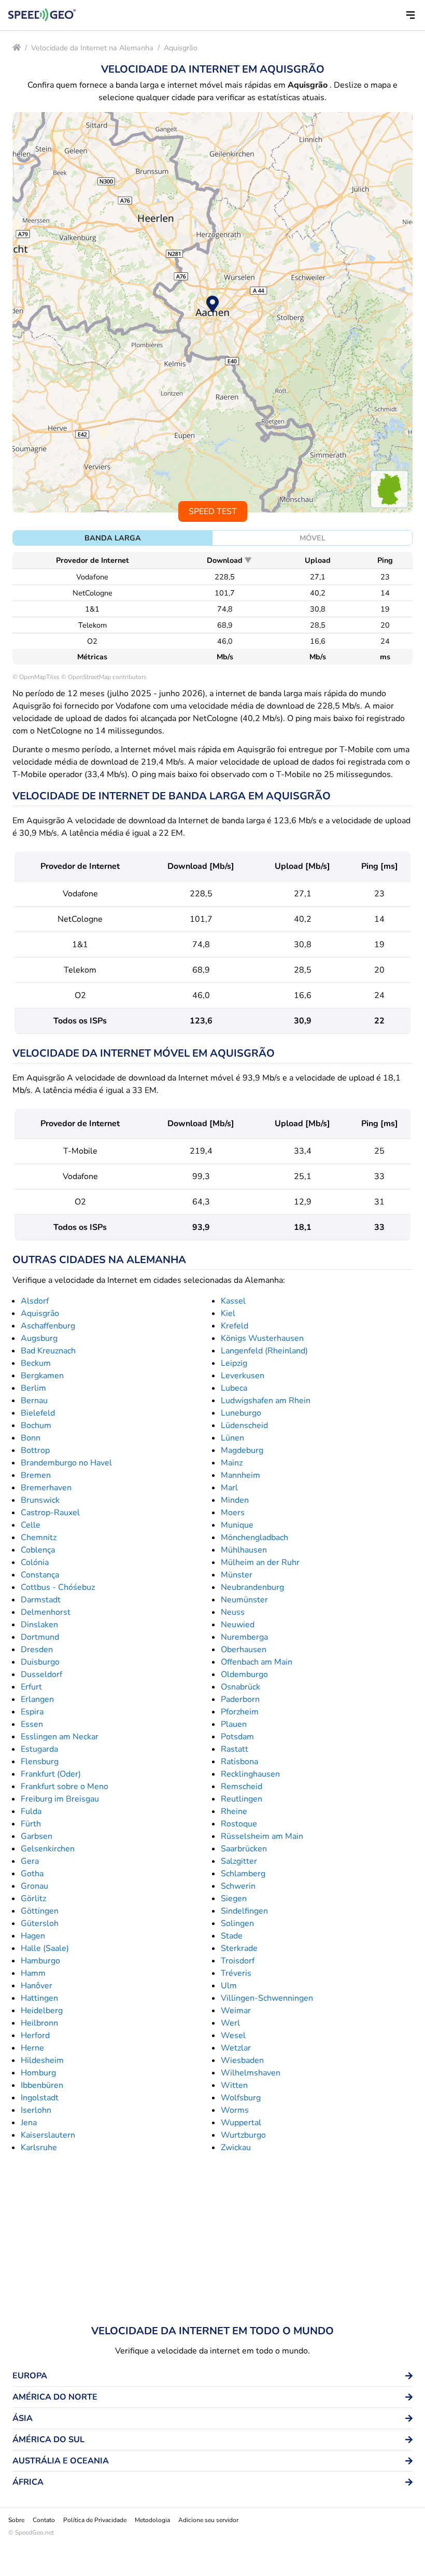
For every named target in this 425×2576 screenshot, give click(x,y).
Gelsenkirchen (48, 1849)
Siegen (234, 1899)
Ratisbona (239, 1762)
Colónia (35, 1562)
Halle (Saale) (45, 1948)
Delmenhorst (46, 1612)
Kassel (233, 1301)
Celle (31, 1525)
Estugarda (39, 1749)
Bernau (34, 1401)
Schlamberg (243, 1874)
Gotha (32, 1874)
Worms (235, 2110)
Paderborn (240, 1699)
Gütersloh (40, 1923)
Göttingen (40, 1911)
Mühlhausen (244, 1550)
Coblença (38, 1550)
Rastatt (235, 1749)
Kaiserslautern (48, 2135)
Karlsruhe (39, 2148)
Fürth (31, 1824)
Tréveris (236, 1973)
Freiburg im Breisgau (60, 1799)
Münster (237, 1575)
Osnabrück (240, 1687)
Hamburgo (40, 1961)
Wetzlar (236, 2048)
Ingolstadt (40, 2098)
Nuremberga (244, 1637)
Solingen (237, 1923)
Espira (32, 1712)
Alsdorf (35, 1301)
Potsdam (237, 1737)
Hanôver (37, 1986)
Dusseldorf (41, 1674)
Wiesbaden (242, 2060)
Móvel (313, 538)
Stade (232, 1936)
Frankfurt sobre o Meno (65, 1786)
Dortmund (40, 1637)
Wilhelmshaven (251, 2073)
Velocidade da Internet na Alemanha (92, 48)
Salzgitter (239, 1861)
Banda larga (113, 538)
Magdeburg (242, 1450)
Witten (234, 2085)
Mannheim (240, 1475)
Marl (229, 1488)
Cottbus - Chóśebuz (58, 1587)
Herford (35, 2035)
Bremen (36, 1475)
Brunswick (40, 1500)
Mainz (232, 1463)
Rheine (234, 1811)
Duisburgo (40, 1662)
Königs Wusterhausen (262, 1338)
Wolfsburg (241, 2098)
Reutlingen (242, 1799)
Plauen (234, 1724)
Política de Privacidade (95, 2520)
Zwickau (236, 2148)
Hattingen (39, 1998)
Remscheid (242, 1786)
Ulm (229, 1986)
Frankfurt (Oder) (51, 1774)
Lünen (232, 1438)
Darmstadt (41, 1600)
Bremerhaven (46, 1488)
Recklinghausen (250, 1774)
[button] (410, 15)
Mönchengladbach (254, 1538)
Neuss (233, 1612)
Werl (230, 2023)
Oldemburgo (244, 1674)
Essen (32, 1724)
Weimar (236, 2011)
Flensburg (40, 1762)
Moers (233, 1513)
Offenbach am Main (257, 1662)
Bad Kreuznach (48, 1351)
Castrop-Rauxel (50, 1513)
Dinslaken (39, 1625)
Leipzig (234, 1363)
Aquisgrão (181, 48)
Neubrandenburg (252, 1587)
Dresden (37, 1650)
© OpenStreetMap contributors (104, 677)
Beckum (36, 1363)
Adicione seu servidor (208, 2520)
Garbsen (37, 1836)
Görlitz (33, 1899)
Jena (29, 2123)
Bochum (36, 1425)
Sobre (16, 2520)
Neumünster (244, 1600)
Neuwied (238, 1625)
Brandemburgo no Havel (66, 1463)
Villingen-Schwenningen (267, 1998)
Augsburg (39, 1338)
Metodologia (152, 2520)
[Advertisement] (212, 2239)
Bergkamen (42, 1376)
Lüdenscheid (244, 1425)
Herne (32, 2048)
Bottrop (35, 1450)
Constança (40, 1575)
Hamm (33, 1973)
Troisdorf (238, 1961)
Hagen (33, 1936)
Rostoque (239, 1824)
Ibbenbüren (42, 2085)
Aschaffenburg (48, 1326)
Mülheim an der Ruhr (260, 1562)
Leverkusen (243, 1376)
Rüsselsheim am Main (262, 1836)
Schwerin (238, 1886)
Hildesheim (42, 2060)
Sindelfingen (244, 1911)
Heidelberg (42, 2011)
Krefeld (235, 1326)
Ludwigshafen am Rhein (266, 1401)
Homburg (38, 2073)
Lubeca (234, 1388)
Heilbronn (39, 2023)
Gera (30, 1861)
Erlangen (37, 1699)
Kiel (228, 1313)
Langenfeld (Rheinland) (264, 1351)
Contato (44, 2520)
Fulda (31, 1811)
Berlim (33, 1388)
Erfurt (31, 1687)
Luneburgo (241, 1413)
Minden (235, 1500)
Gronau (34, 1886)
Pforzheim (240, 1712)
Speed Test (213, 511)
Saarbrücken (244, 1849)
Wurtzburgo (243, 2135)
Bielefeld (38, 1413)
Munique (237, 1525)
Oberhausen (244, 1650)
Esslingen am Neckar (60, 1737)
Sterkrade (239, 1948)
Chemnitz (39, 1538)
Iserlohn (36, 2110)
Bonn (31, 1438)
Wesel (233, 2035)
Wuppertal (241, 2123)
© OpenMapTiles (36, 677)
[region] (212, 312)
